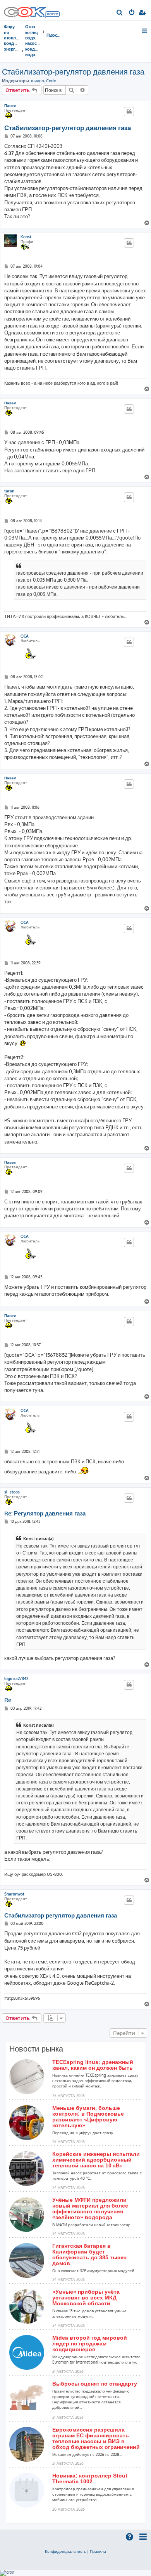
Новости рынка (36, 2049)
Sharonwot (14, 1894)
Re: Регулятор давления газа (45, 1514)
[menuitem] (120, 13)
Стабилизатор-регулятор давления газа (73, 71)
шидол (37, 81)
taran (9, 491)
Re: (8, 1700)
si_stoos (12, 1492)
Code (51, 81)
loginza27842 (16, 1678)
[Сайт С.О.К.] (32, 10)
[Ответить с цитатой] (129, 112)
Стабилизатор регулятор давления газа (61, 1916)
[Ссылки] (145, 31)
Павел (10, 105)
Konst (26, 237)
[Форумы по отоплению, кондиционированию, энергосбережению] (52, 15)
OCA (25, 636)
